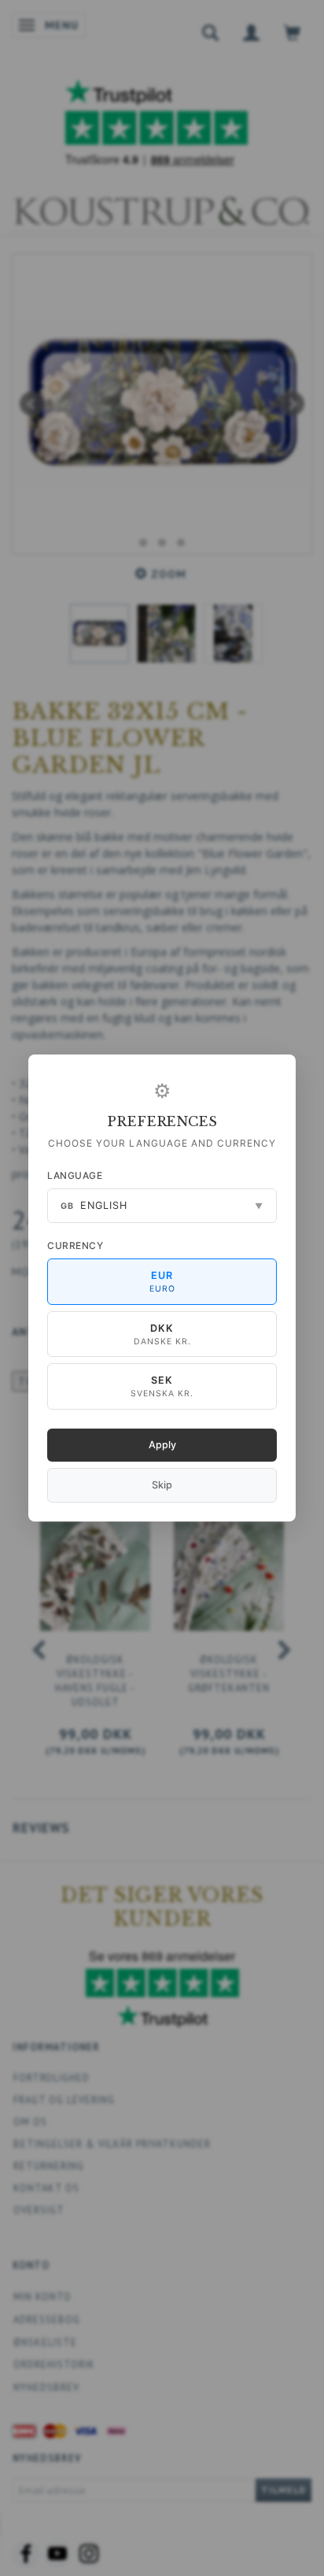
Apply (162, 1445)
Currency (75, 1245)
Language (75, 1175)
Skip (162, 1485)
